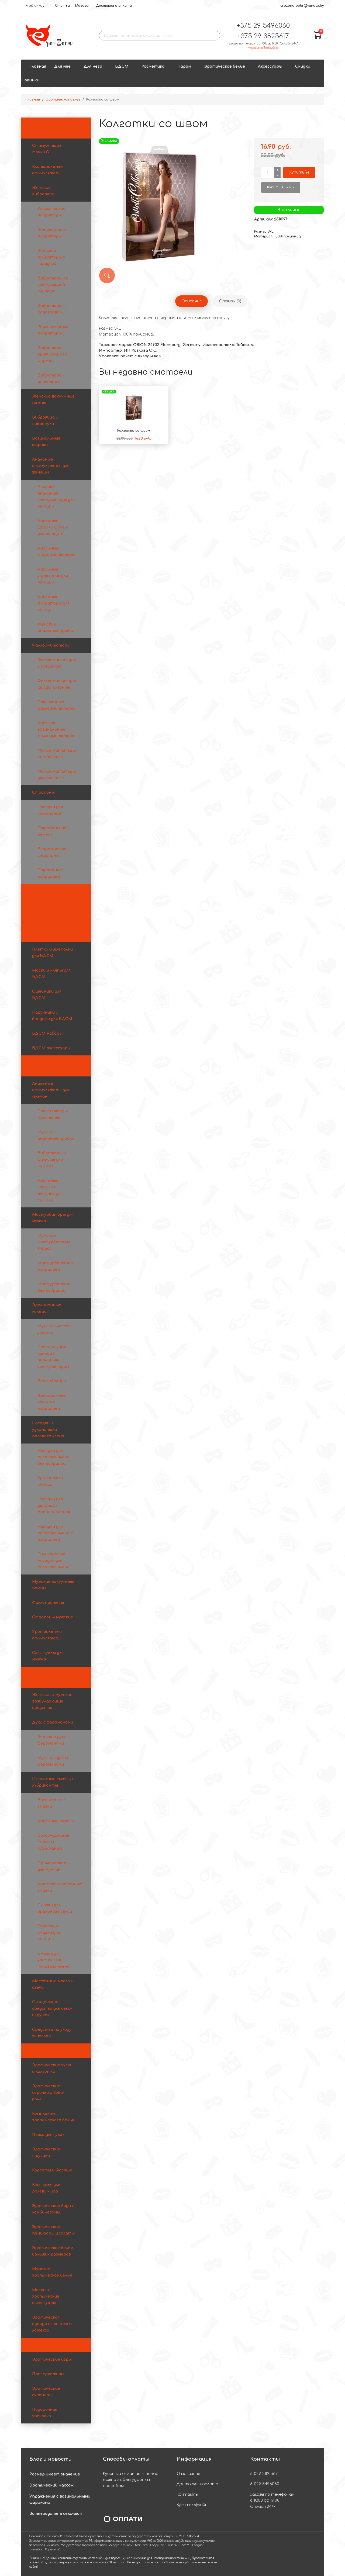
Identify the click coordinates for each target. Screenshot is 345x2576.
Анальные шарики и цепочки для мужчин (50, 1190)
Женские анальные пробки (56, 628)
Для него (93, 66)
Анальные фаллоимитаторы (56, 552)
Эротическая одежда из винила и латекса (52, 2324)
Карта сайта (55, 2549)
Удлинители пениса (50, 1481)
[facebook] (280, 2554)
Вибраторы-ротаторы (51, 379)
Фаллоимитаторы (51, 645)
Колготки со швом (134, 431)
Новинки (30, 80)
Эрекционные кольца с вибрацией (52, 1402)
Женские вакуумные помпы (53, 400)
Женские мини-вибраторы (54, 233)
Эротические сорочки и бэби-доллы (48, 2093)
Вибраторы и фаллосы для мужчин (52, 1160)
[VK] (312, 2554)
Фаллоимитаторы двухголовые (57, 775)
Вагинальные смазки (52, 1803)
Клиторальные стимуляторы (48, 170)
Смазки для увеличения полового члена (54, 1960)
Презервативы (48, 2374)
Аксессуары (270, 66)
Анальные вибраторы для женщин (54, 603)
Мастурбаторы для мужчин (53, 1218)
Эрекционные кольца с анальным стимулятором (53, 1357)
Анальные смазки (56, 1821)
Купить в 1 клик (281, 187)
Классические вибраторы (51, 212)
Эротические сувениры (46, 2392)
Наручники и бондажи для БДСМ (52, 1016)
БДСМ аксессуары (51, 1048)
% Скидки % (39, 906)
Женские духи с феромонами (54, 1740)
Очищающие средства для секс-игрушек (52, 2009)
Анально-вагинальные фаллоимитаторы (56, 729)
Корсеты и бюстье (52, 2170)
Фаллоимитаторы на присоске (57, 754)
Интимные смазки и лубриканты (53, 1782)
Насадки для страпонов (50, 810)
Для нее (62, 66)
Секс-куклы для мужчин (48, 1656)
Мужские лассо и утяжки (55, 1329)
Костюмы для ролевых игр (46, 2188)
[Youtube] (291, 2554)
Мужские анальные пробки (56, 1135)
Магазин (83, 6)
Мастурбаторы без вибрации (54, 1287)
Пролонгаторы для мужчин (54, 1866)
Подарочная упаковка (45, 2413)
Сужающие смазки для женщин (49, 1933)
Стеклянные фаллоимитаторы (56, 705)
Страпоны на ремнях (52, 831)
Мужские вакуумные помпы (53, 1585)
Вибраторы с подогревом (51, 309)
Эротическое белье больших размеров (53, 2251)
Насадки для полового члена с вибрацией (55, 1533)
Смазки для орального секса (55, 1908)
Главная (38, 66)
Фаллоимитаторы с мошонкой (57, 663)
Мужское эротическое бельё (52, 2272)
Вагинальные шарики (46, 442)
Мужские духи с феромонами (53, 1761)
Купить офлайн (192, 2505)
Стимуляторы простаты (53, 1114)
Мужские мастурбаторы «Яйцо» (54, 1242)
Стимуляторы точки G (47, 149)
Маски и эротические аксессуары (46, 2296)
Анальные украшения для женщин (53, 576)
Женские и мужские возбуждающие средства (52, 1701)
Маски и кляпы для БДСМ (51, 974)
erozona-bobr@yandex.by (302, 6)
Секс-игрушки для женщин (45, 128)
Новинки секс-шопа (47, 920)
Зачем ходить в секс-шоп (56, 2514)
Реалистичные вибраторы (53, 330)
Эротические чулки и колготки (52, 2068)
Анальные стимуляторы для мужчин (51, 1090)
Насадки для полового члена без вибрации (54, 1457)
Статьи (62, 6)
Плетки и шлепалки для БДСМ (52, 953)
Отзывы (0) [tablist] (230, 301)
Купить (297, 172)
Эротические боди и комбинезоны (53, 2209)
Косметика (153, 66)
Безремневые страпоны (52, 852)
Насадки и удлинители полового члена (48, 1430)
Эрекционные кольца (47, 1308)
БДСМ (122, 66)
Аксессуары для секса (49, 2345)
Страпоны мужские (53, 1617)
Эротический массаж (51, 2485)
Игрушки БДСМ (43, 935)
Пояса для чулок (48, 2135)
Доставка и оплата (114, 6)
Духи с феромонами (53, 1722)
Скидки (303, 66)
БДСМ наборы (47, 1033)
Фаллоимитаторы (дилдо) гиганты (57, 684)
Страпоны (43, 793)
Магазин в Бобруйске (263, 48)
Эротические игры (52, 2359)
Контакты (187, 2494)
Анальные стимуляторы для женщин (51, 466)
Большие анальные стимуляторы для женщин (56, 497)
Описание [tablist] (192, 301)
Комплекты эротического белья (53, 2117)
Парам (184, 66)
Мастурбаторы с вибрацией (56, 1266)
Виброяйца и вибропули (45, 421)
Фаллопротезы (48, 1603)
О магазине (188, 2474)
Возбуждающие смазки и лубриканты (53, 1842)
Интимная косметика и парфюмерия (51, 1677)
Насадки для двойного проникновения (54, 1506)
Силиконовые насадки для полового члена (54, 1561)
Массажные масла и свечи (53, 1984)
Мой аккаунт (38, 6)
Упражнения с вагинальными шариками (60, 2499)
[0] (318, 38)
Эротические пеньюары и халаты (53, 2230)
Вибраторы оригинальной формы (52, 354)
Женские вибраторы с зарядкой (51, 257)
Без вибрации (52, 1381)
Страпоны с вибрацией (50, 873)
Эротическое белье (225, 66)
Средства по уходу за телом (52, 2033)
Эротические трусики (46, 2152)
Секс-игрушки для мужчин (45, 1066)
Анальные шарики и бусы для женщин (53, 527)
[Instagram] (301, 2554)
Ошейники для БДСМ (47, 995)
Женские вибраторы (44, 191)
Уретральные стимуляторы (47, 1635)
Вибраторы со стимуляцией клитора (53, 285)
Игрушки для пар (44, 891)
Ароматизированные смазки (60, 1887)
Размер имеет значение (55, 2474)
